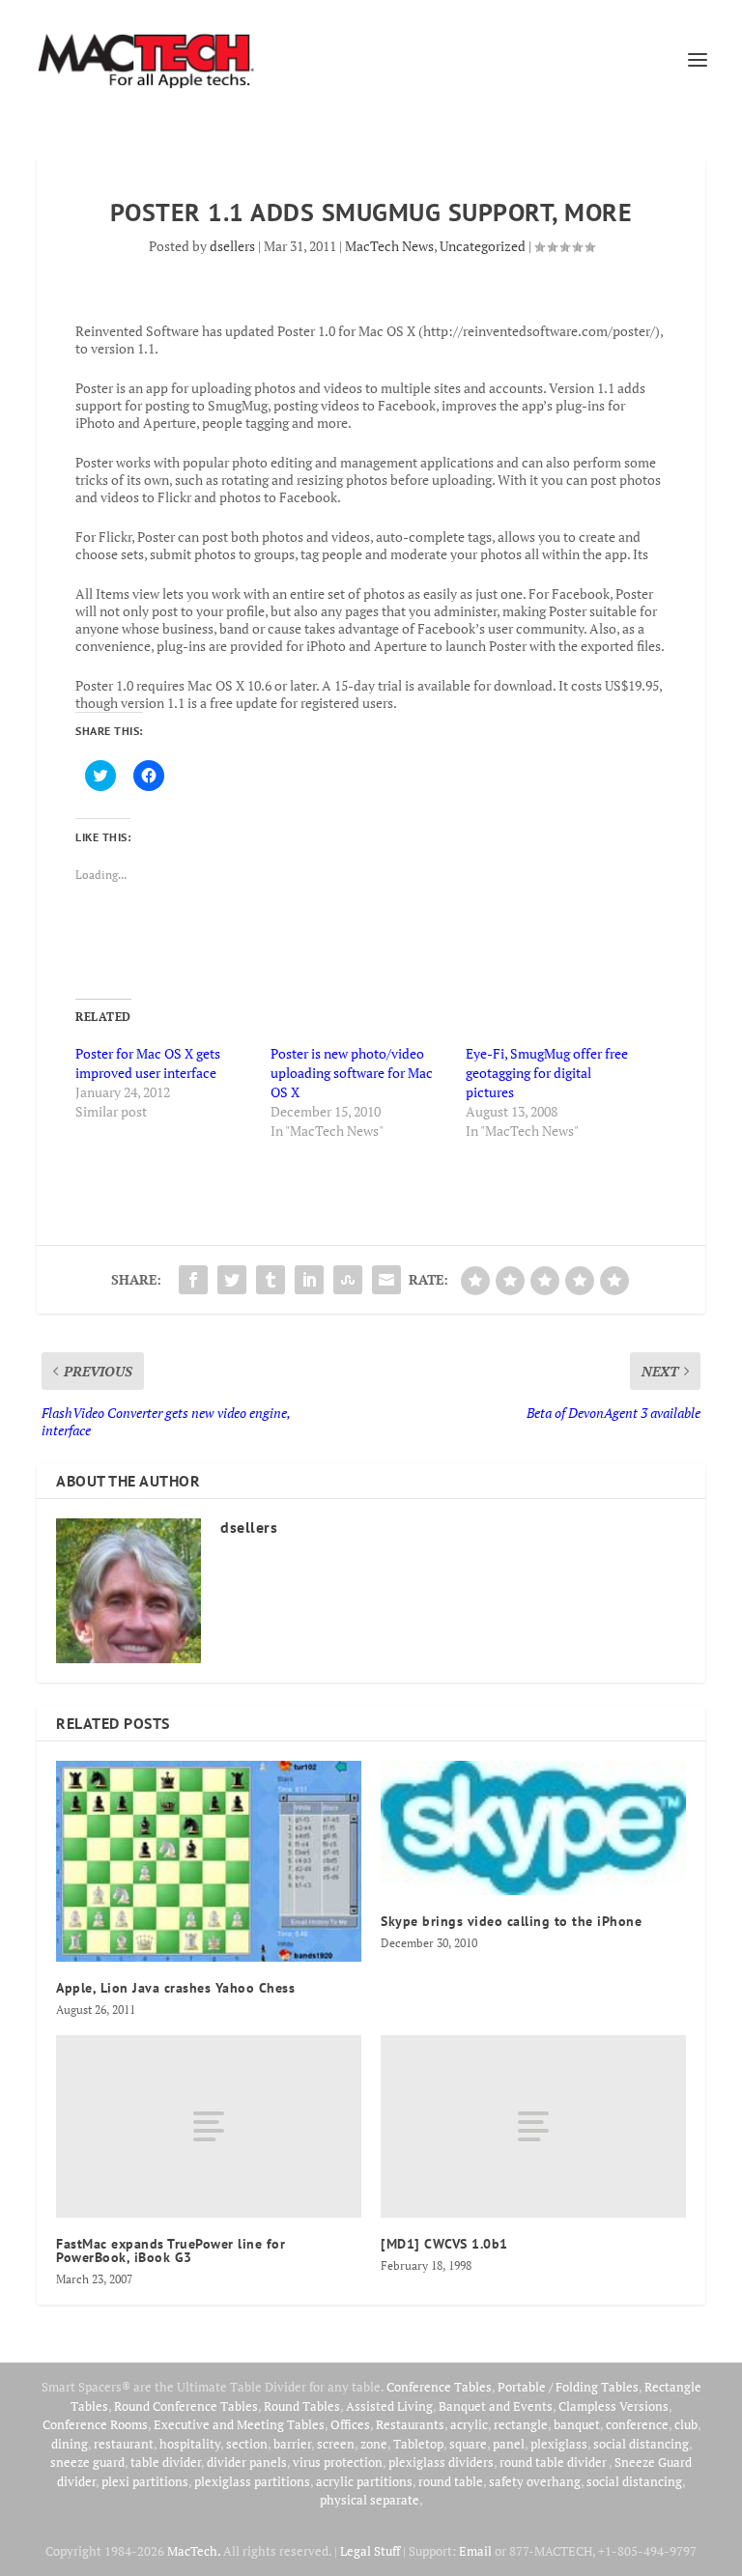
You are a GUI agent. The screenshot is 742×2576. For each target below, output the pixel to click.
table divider (166, 2462)
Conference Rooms (95, 2424)
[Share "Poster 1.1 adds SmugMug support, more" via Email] (386, 1280)
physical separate (370, 2500)
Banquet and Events (496, 2406)
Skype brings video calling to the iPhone (511, 1921)
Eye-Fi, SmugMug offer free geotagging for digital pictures (547, 1073)
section (247, 2444)
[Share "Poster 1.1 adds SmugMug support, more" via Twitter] (232, 1280)
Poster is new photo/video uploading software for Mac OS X (352, 1073)
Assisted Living (389, 2406)
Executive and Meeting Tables (239, 2424)
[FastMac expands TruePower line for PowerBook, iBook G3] (209, 2126)
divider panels (247, 2462)
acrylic (469, 2424)
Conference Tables (439, 2387)
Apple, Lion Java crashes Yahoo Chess (175, 1988)
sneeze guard (87, 2462)
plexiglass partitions (252, 2481)
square (468, 2444)
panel (509, 2444)
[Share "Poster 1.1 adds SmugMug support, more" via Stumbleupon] (348, 1280)
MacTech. (194, 2551)
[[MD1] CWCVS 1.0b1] (533, 2126)
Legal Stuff (370, 2551)
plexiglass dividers (441, 2462)
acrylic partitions (364, 2481)
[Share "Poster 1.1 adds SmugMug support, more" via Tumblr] (271, 1280)
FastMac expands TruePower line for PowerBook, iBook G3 (171, 2250)
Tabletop (418, 2444)
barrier (292, 2444)
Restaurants (410, 2424)
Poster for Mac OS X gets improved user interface (148, 1063)
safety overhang (535, 2481)
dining (70, 2444)
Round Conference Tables (186, 2406)
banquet (577, 2424)
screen (336, 2444)
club (686, 2424)
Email (475, 2551)
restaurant (124, 2444)
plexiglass (559, 2444)
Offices (350, 2424)
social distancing (641, 2444)
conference (637, 2424)
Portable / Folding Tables (568, 2387)
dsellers (232, 246)
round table (451, 2481)
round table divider (554, 2462)
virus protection (338, 2462)
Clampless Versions (614, 2406)
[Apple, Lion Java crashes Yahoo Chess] (209, 1861)
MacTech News (389, 246)
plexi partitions (145, 2481)
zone (374, 2444)
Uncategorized (483, 246)
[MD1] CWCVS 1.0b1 (444, 2244)
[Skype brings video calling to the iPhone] (533, 1828)
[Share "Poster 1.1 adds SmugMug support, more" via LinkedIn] (309, 1280)
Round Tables (302, 2406)
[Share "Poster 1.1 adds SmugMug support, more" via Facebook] (193, 1280)
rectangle (521, 2424)
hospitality (190, 2444)
